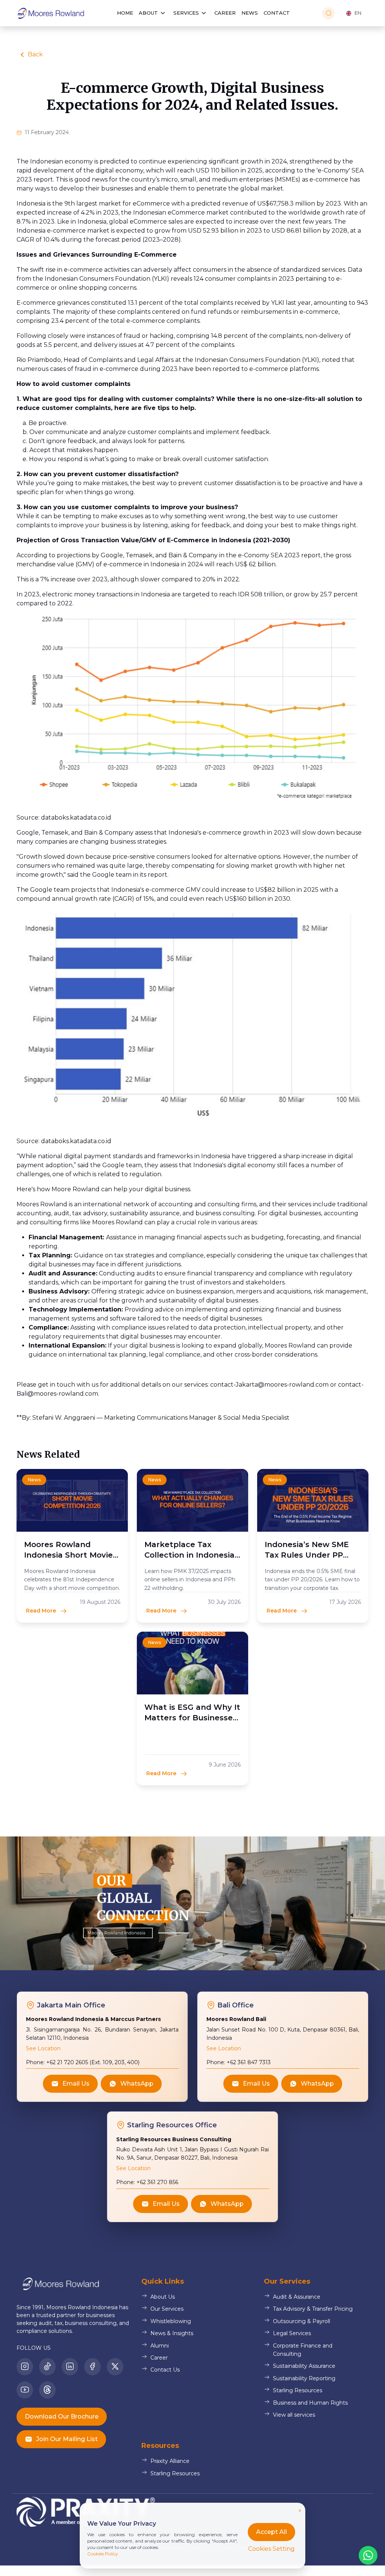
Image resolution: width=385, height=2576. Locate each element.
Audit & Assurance (297, 2297)
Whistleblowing (171, 2321)
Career (225, 13)
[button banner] (192, 1903)
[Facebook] (92, 2367)
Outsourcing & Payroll (302, 2321)
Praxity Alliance (170, 2461)
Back (35, 54)
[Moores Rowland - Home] (50, 13)
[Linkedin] (70, 2367)
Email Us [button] (76, 2084)
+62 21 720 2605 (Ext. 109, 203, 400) (92, 2062)
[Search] (328, 13)
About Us (163, 2297)
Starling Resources (298, 2390)
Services (186, 13)
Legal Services (292, 2333)
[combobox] (353, 13)
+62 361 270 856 (157, 2182)
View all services (294, 2414)
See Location (43, 2048)
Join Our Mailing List (67, 2439)
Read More (41, 1611)
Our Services (167, 2309)
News (250, 13)
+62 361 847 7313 (248, 2062)
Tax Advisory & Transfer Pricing (313, 2309)
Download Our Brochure (62, 2416)
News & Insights (172, 2333)
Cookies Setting (271, 2549)
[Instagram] (25, 2367)
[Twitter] (115, 2367)
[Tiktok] (47, 2367)
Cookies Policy (103, 2554)
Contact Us (165, 2370)
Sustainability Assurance (304, 2366)
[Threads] (47, 2390)
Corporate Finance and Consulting (303, 2349)
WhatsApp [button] (137, 2084)
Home (125, 13)
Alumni (160, 2345)
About (148, 13)
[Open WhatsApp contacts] (368, 2555)
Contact (277, 13)
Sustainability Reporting (304, 2378)
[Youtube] (25, 2390)
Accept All (271, 2532)
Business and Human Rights (310, 2402)
